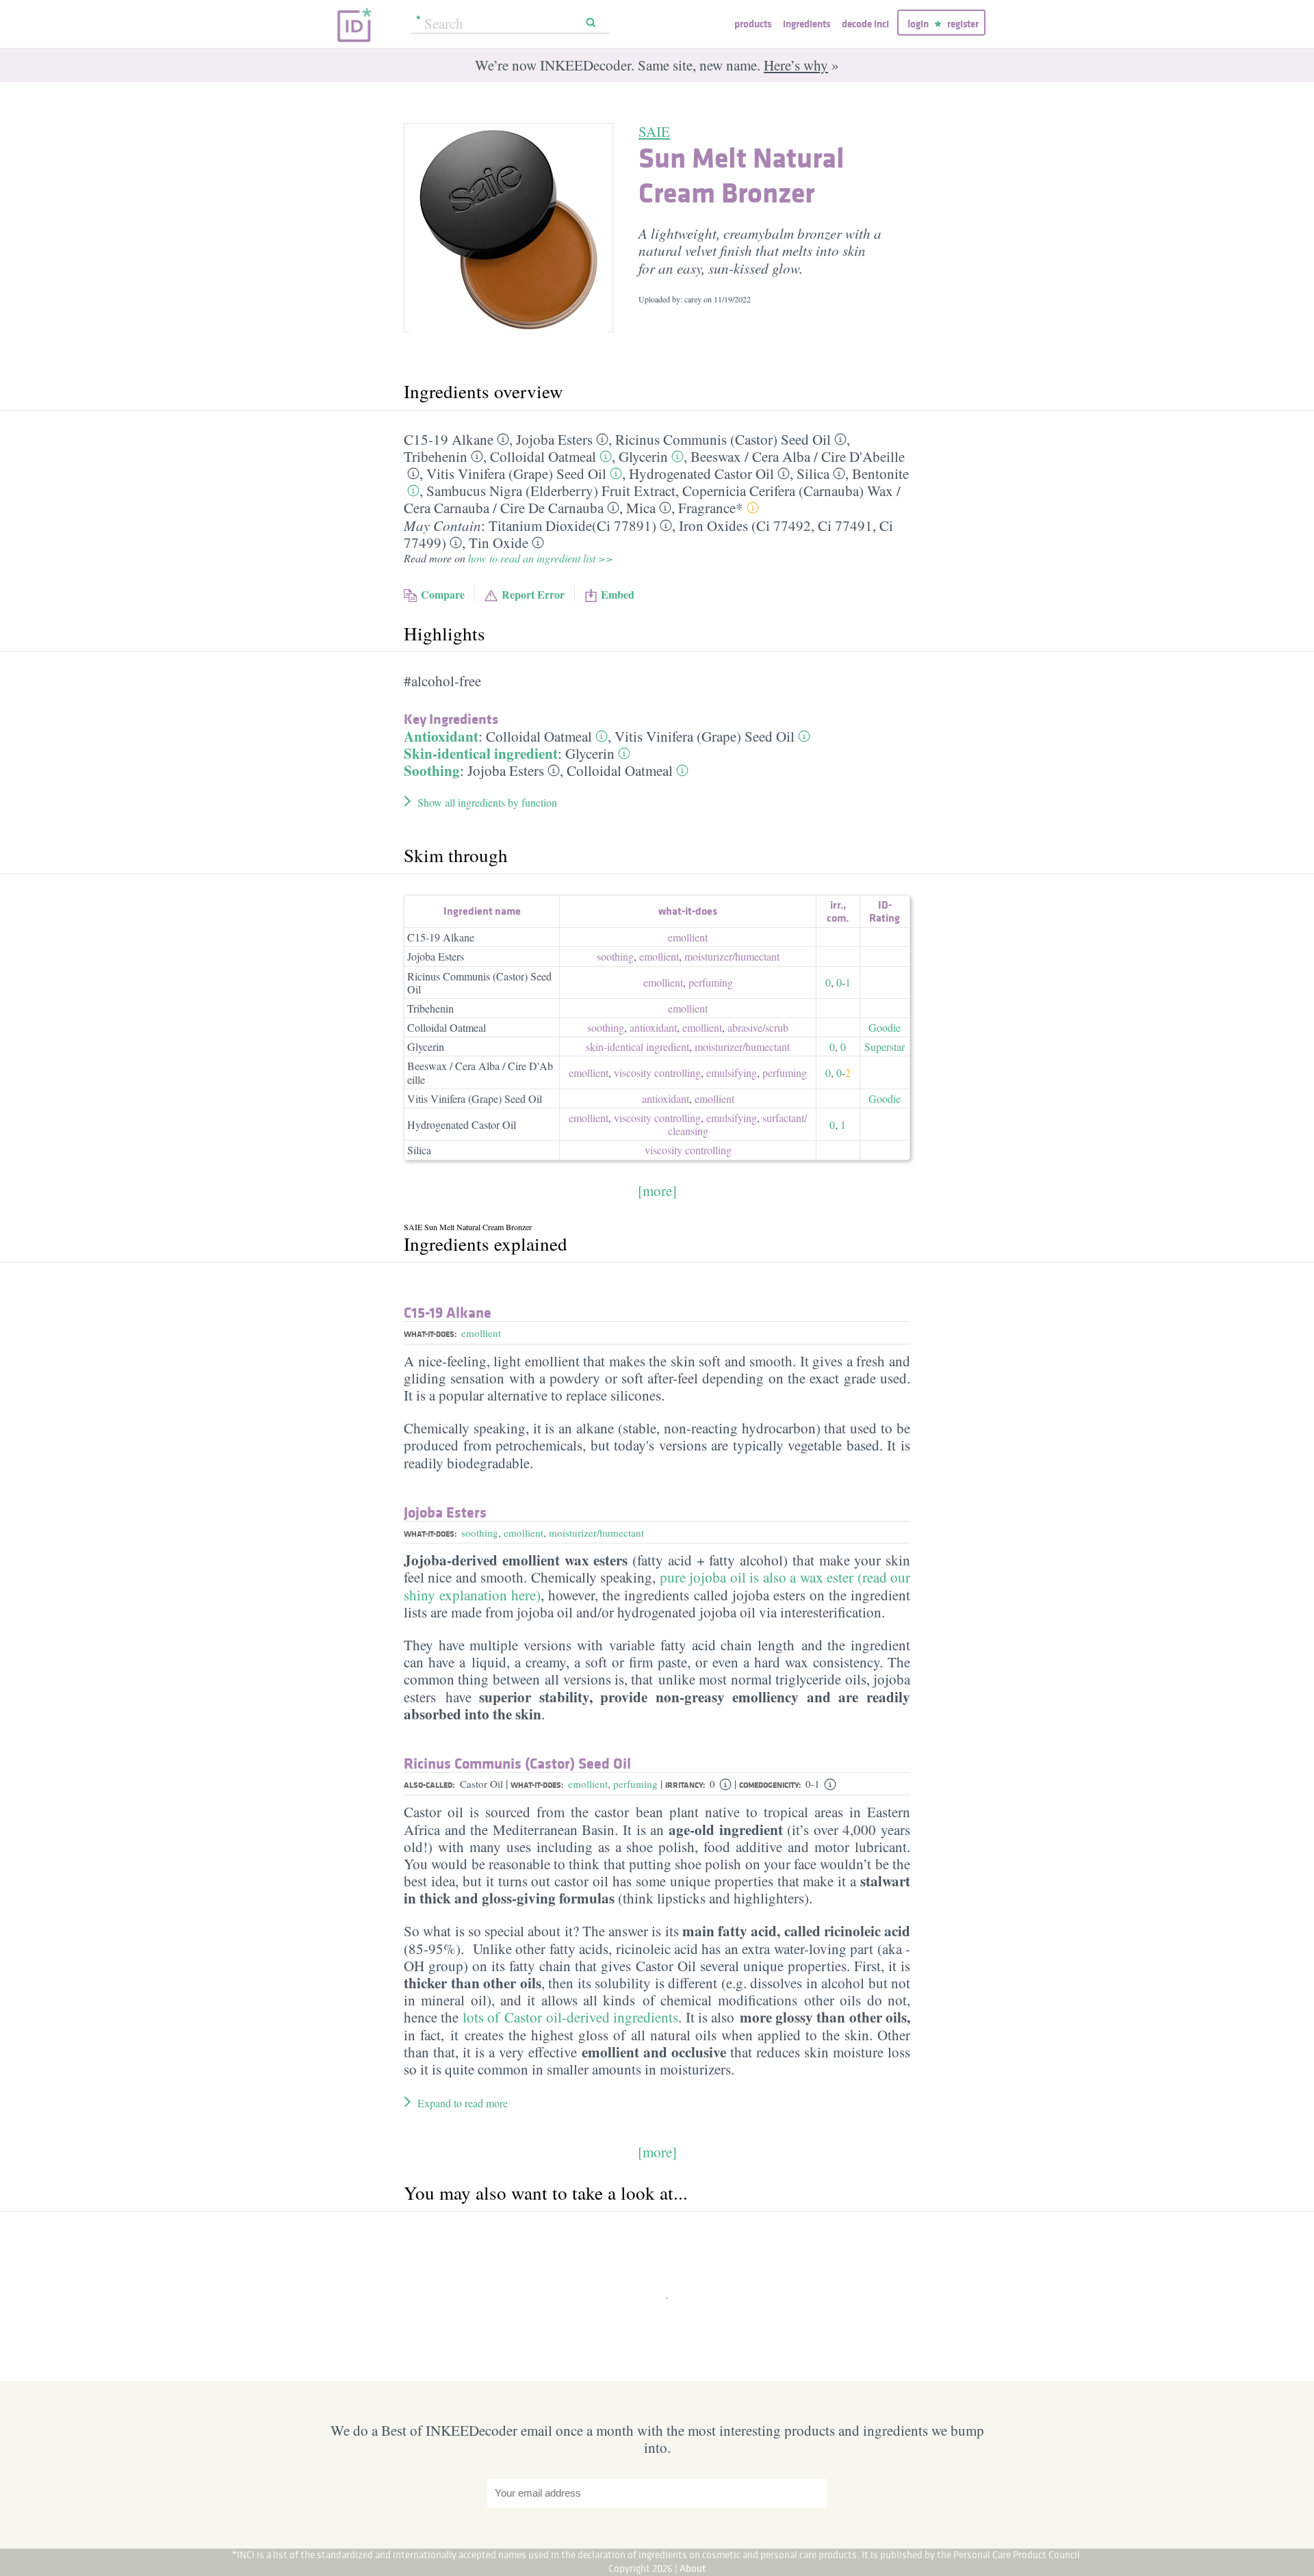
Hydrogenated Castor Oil (701, 473)
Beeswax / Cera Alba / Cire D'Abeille (480, 1072)
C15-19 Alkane (449, 439)
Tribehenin (436, 456)
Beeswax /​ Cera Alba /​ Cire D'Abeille (798, 456)
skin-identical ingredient (637, 1046)
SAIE (654, 131)
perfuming (711, 982)
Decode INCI (865, 24)
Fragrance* (711, 508)
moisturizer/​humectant (732, 956)
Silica (813, 473)
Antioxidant (441, 736)
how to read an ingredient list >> (541, 558)
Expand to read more (463, 2103)
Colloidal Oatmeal (543, 456)
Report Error (533, 594)
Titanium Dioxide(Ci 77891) (572, 525)
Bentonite (880, 473)
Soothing (432, 770)
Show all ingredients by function (487, 802)
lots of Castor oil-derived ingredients (570, 2017)
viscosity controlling (657, 1072)
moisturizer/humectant (596, 1533)
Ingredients (807, 24)
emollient (688, 937)
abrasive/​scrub (758, 1027)
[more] (657, 1191)
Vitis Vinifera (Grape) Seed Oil (516, 473)
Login (918, 24)
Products (753, 24)
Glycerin (643, 456)
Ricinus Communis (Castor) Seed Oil (723, 439)
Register (963, 24)
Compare (443, 594)
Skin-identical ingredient (481, 753)
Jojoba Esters (554, 439)
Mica (641, 508)
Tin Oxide (499, 543)
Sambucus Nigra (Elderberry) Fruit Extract (551, 491)
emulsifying (732, 1072)
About (693, 2568)
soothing (615, 956)
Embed (618, 594)
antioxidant (653, 1027)
